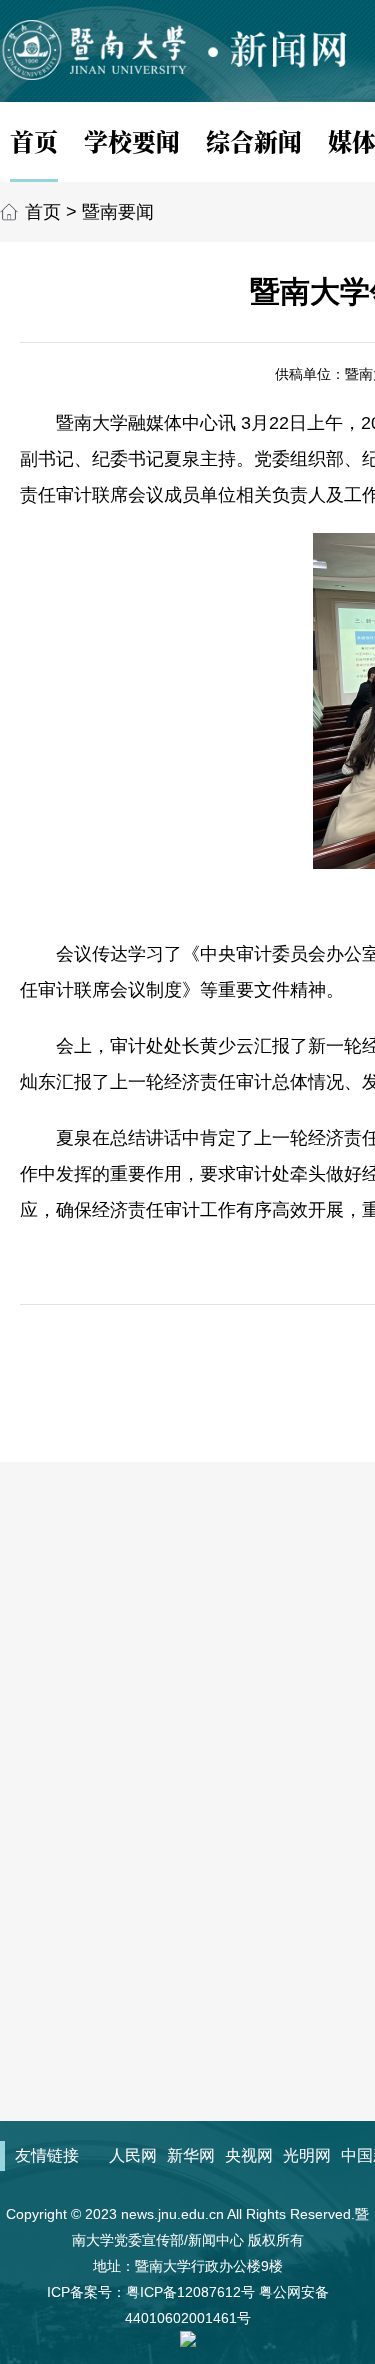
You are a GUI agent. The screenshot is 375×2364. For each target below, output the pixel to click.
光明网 (307, 2155)
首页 (34, 140)
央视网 (249, 2155)
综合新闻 (254, 140)
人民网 (133, 2155)
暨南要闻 (118, 212)
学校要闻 (132, 140)
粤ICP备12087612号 (190, 2292)
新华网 (191, 2155)
